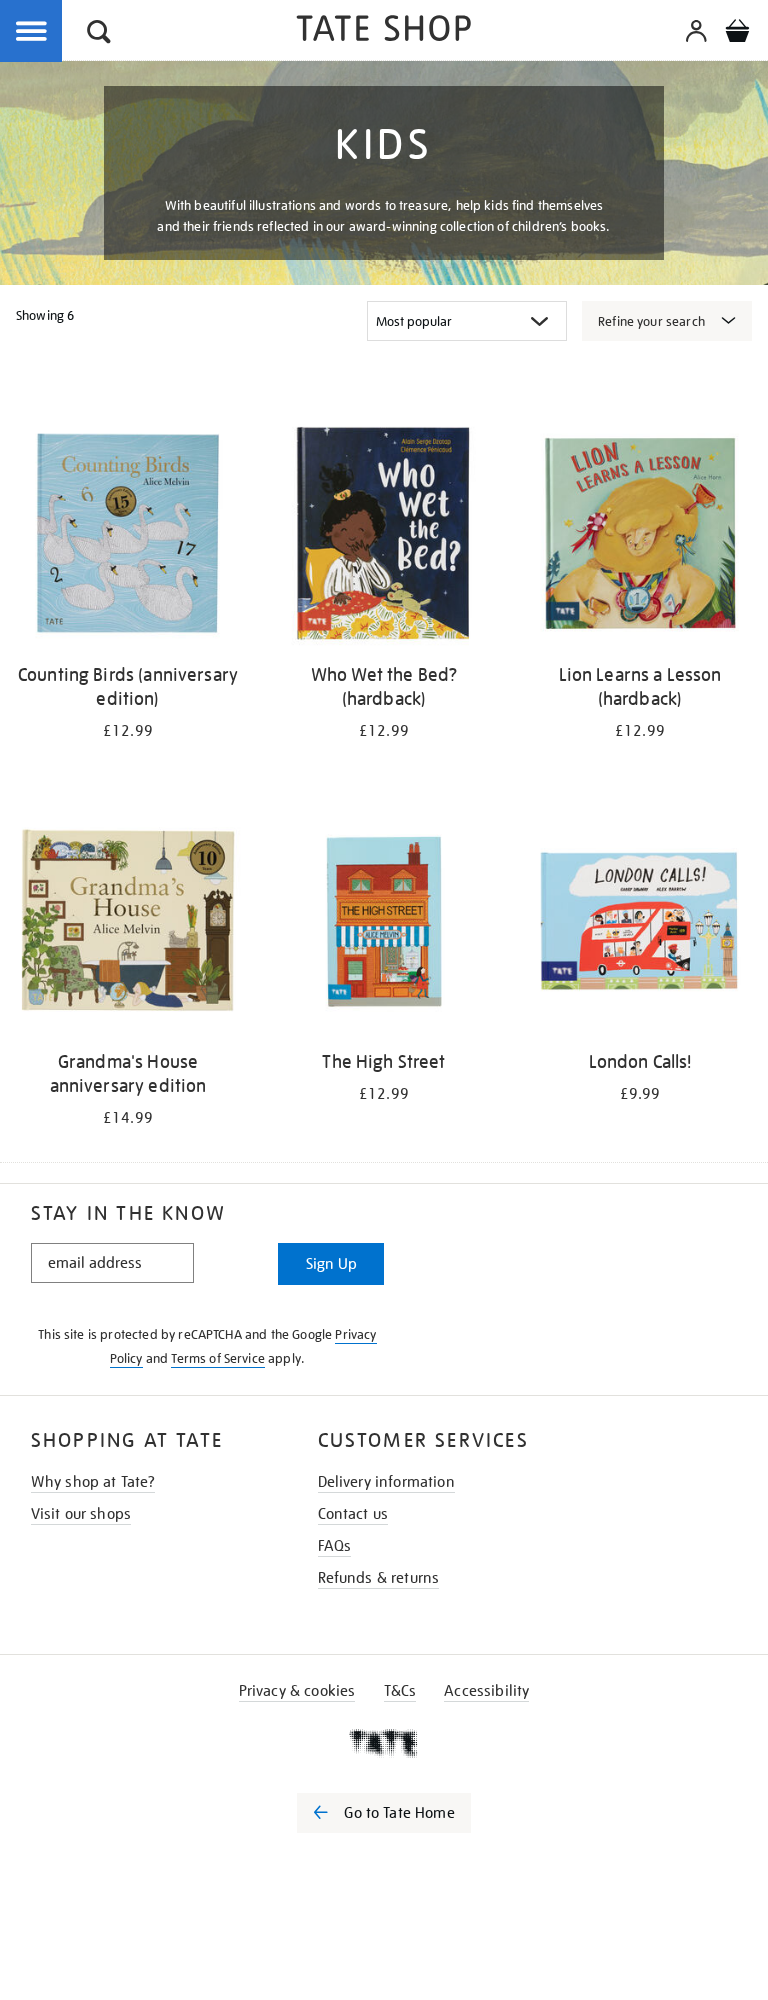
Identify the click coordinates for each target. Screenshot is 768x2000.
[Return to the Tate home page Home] (384, 31)
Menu (32, 32)
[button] (99, 34)
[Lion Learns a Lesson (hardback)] (640, 536)
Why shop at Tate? (93, 1482)
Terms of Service (218, 1358)
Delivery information (386, 1482)
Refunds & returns (379, 1578)
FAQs (335, 1546)
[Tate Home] (384, 1743)
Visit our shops (81, 1514)
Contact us (353, 1514)
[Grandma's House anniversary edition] (128, 923)
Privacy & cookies (297, 1691)
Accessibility (486, 1691)
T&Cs (400, 1691)
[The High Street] (384, 923)
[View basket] (737, 34)
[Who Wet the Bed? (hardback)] (384, 536)
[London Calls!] (640, 923)
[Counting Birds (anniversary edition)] (128, 536)
